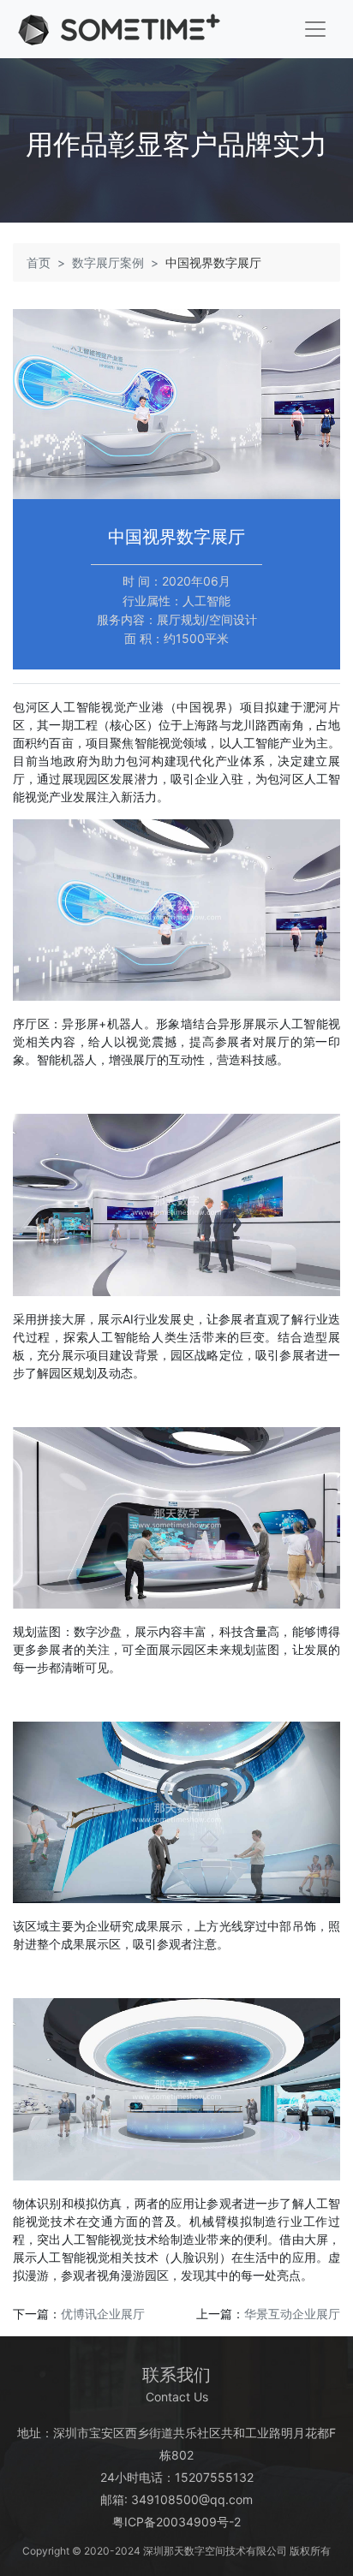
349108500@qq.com (192, 2499)
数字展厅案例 (108, 262)
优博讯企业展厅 (103, 2314)
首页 (39, 262)
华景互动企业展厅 (292, 2314)
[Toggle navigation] (315, 29)
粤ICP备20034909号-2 (176, 2522)
